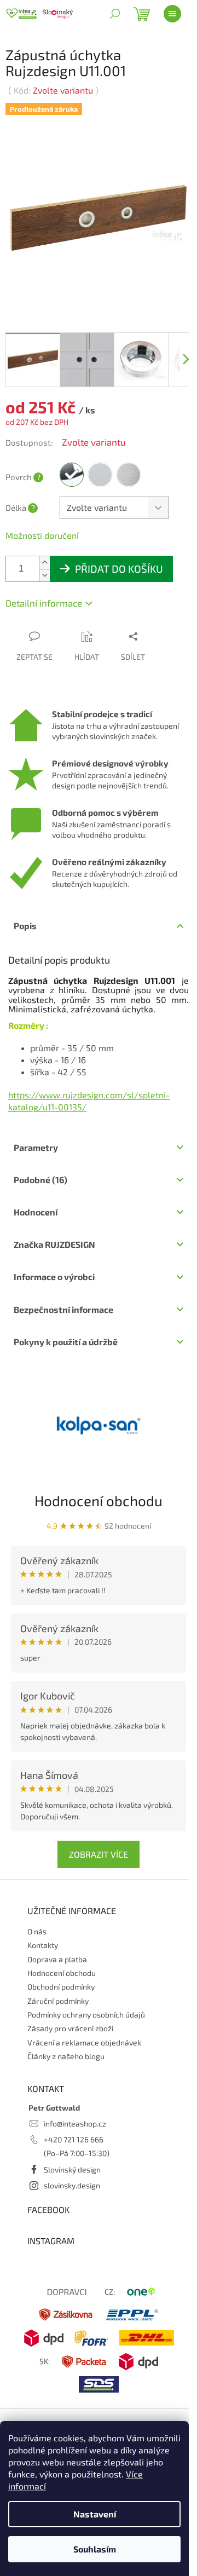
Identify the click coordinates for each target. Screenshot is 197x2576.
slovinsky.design (72, 2177)
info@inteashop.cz (75, 2115)
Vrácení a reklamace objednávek (84, 2034)
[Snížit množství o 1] (44, 567)
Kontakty (43, 1937)
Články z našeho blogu (66, 2048)
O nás (37, 1923)
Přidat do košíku (119, 560)
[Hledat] (115, 14)
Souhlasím (95, 2549)
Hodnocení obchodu (95, 1492)
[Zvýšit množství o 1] (44, 554)
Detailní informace (44, 595)
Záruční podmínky (58, 1993)
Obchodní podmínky (61, 1978)
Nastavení (95, 2514)
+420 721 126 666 (74, 2131)
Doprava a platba (57, 1950)
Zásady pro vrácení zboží (70, 2020)
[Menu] (172, 14)
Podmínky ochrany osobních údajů (86, 2006)
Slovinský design (72, 2161)
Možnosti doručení (42, 527)
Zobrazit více (95, 1846)
